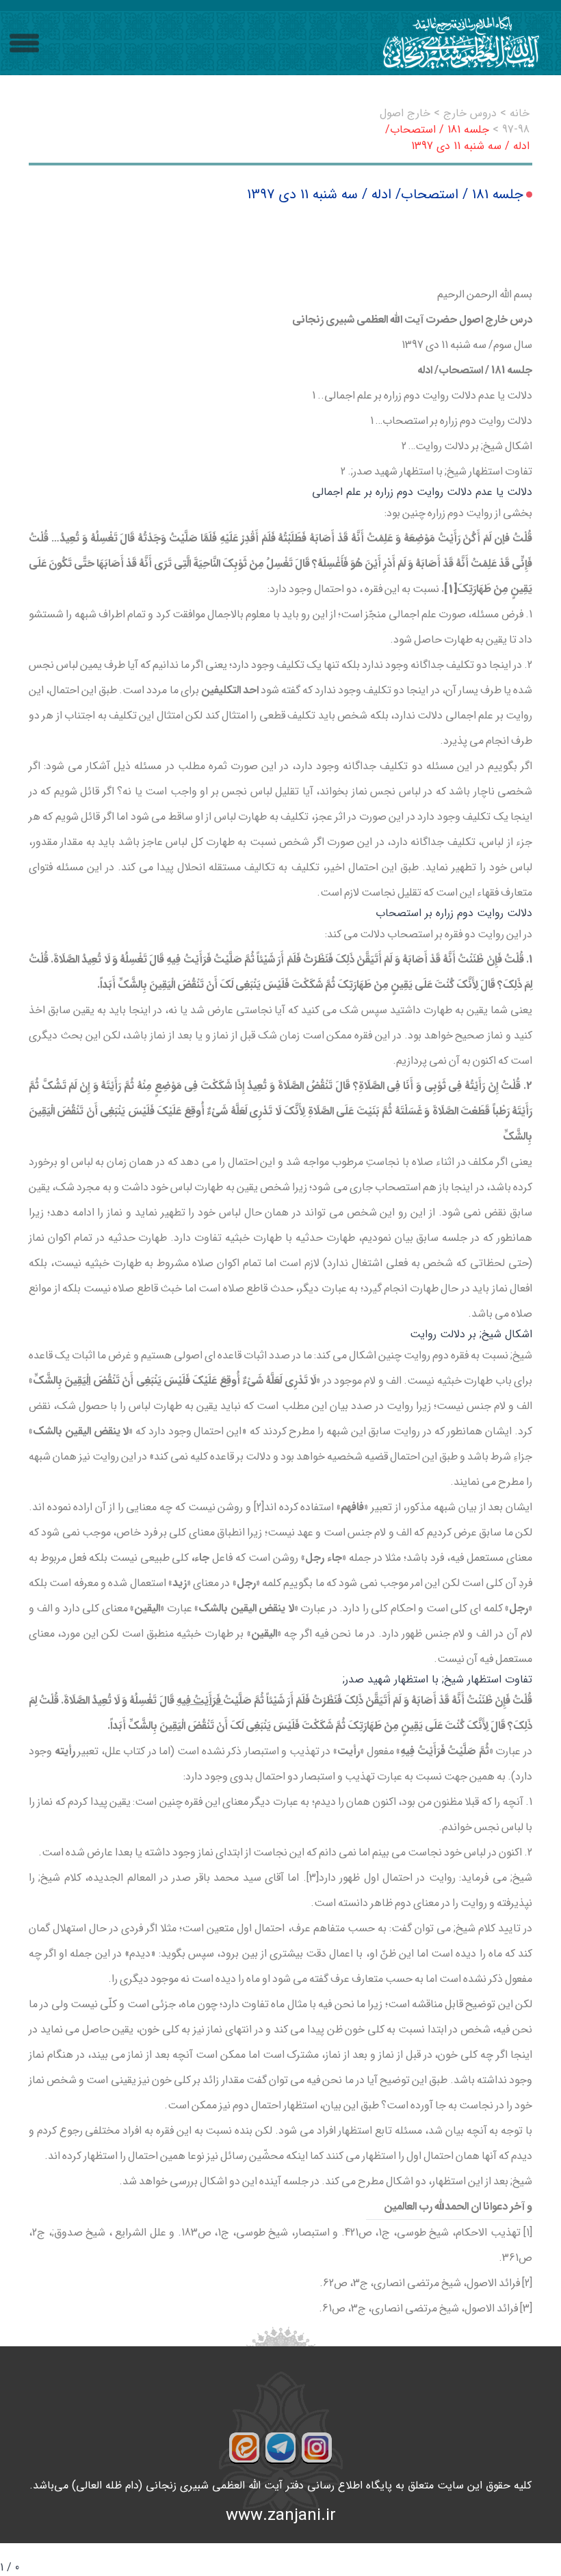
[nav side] (24, 43)
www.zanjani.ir (281, 2516)
